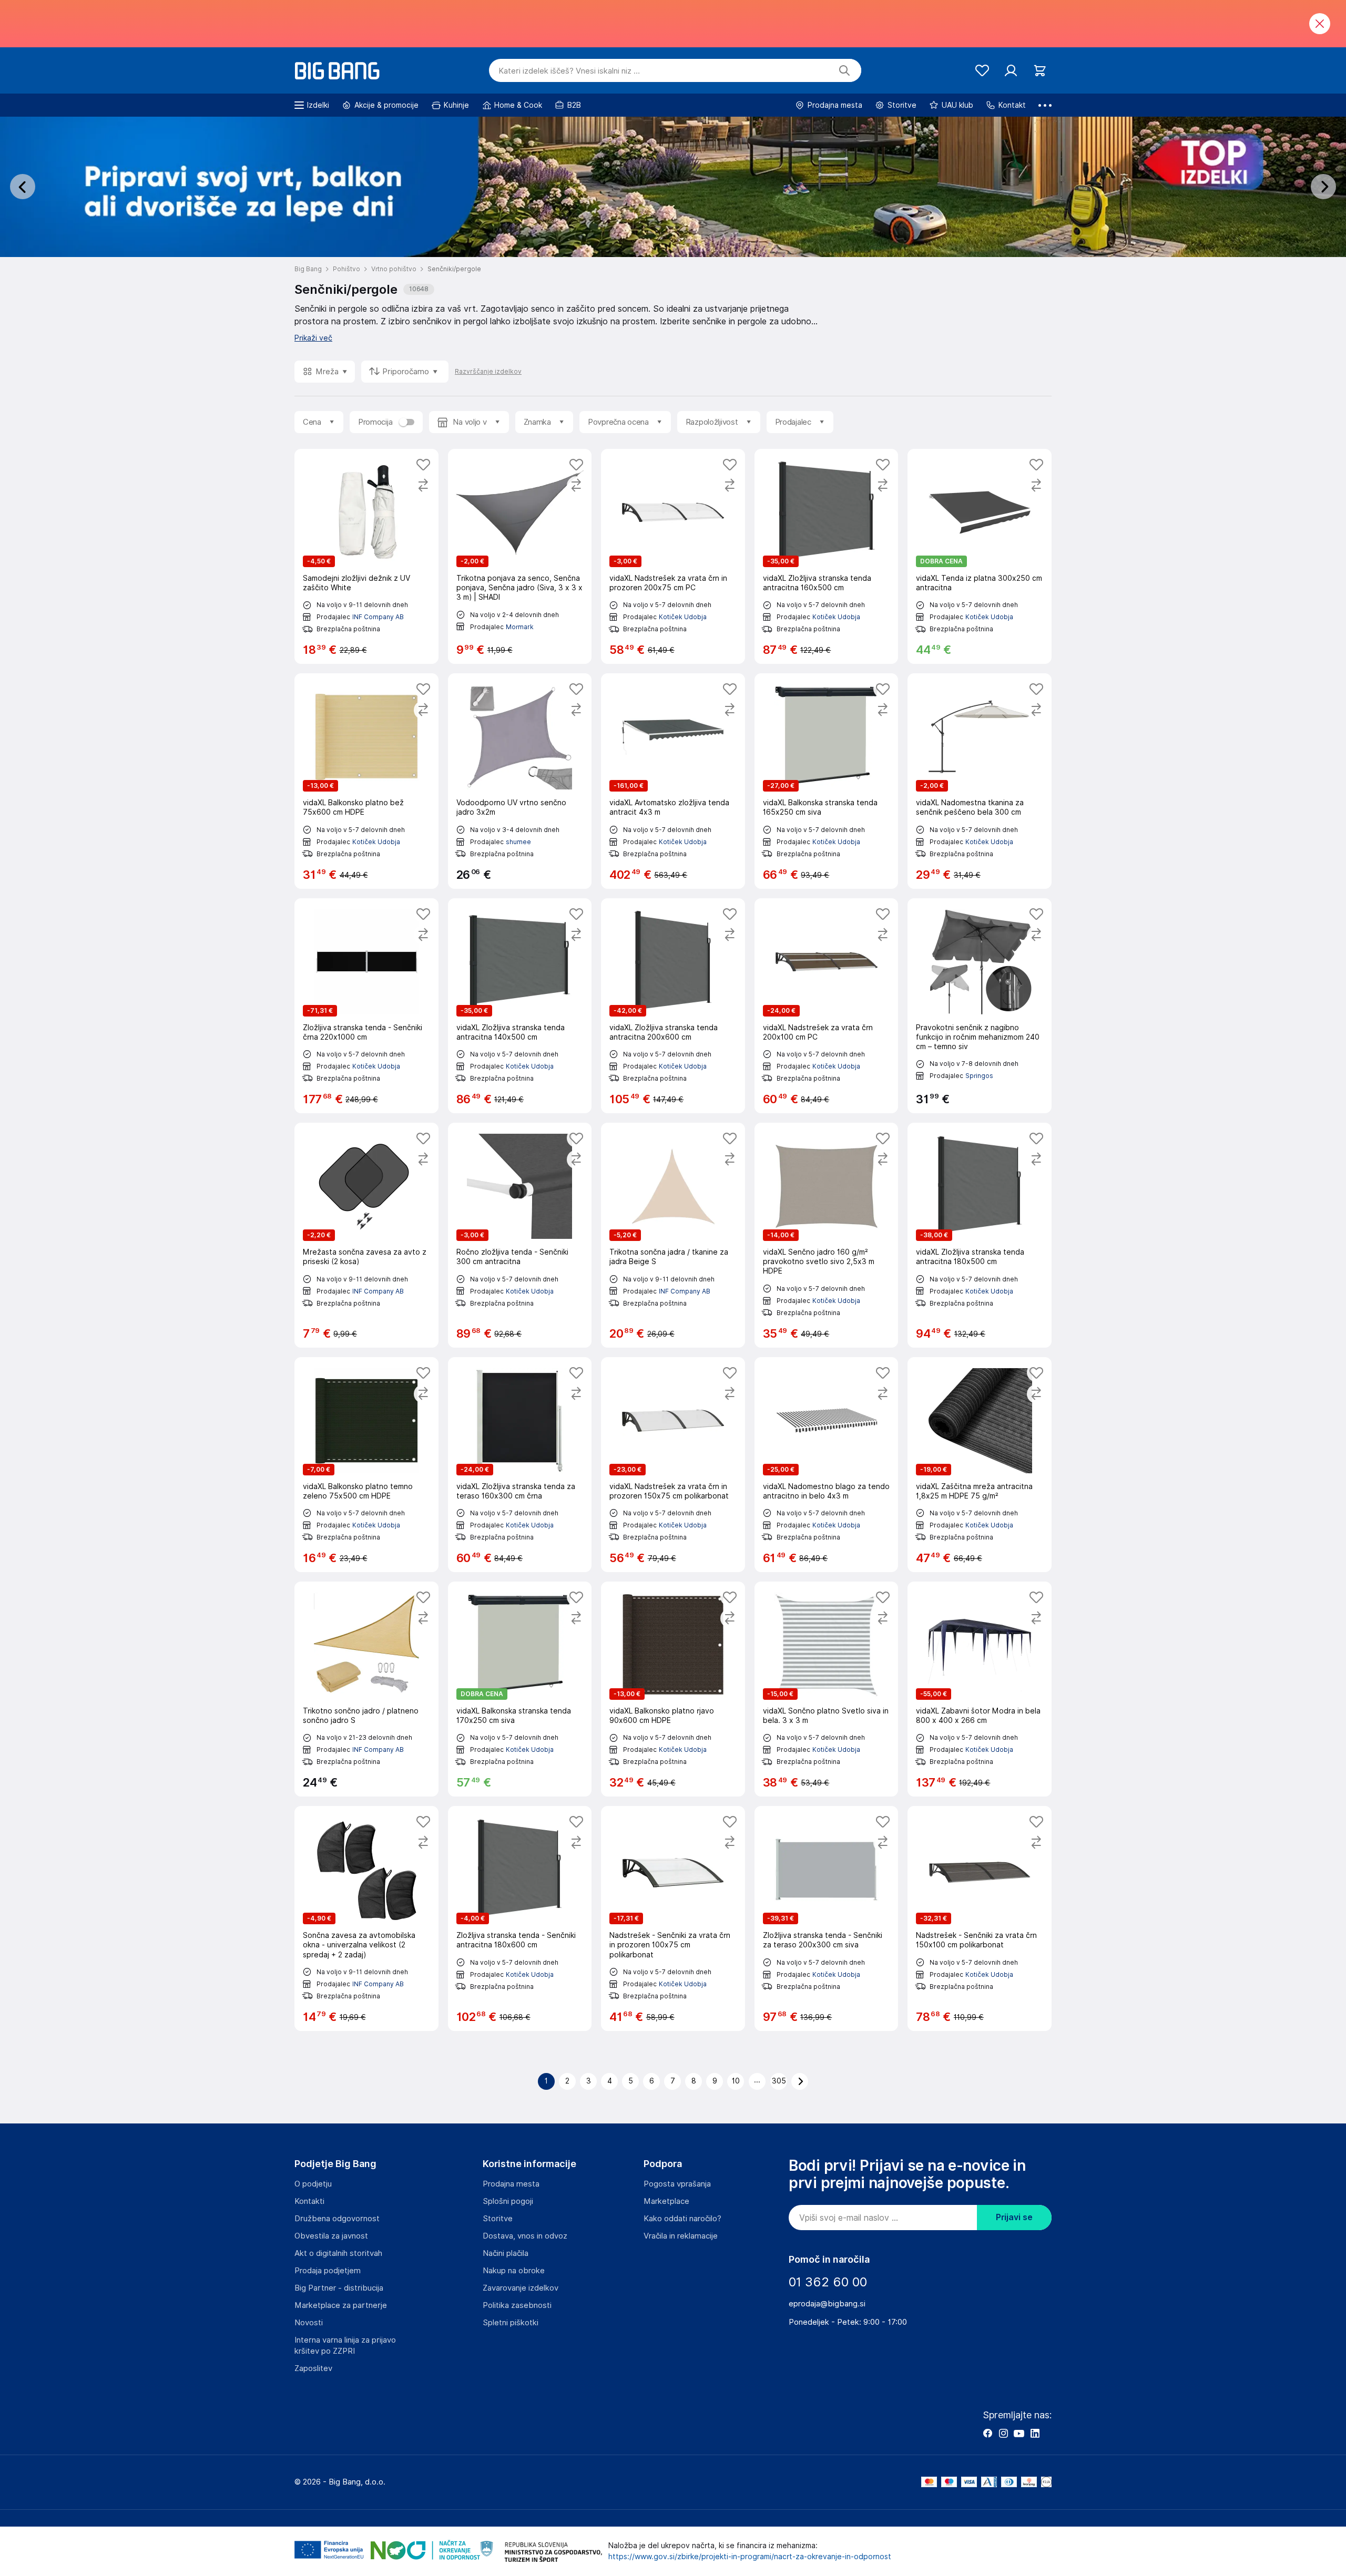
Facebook (987, 2433)
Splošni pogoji (508, 2201)
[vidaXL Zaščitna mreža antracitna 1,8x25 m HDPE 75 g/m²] (980, 1465)
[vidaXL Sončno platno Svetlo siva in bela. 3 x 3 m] (827, 1689)
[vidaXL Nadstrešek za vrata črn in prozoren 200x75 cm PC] (673, 556)
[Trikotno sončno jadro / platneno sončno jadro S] (366, 1689)
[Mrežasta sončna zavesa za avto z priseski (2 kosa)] (366, 1235)
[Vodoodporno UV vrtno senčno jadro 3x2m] (520, 781)
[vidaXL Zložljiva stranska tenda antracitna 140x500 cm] (520, 1006)
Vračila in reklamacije (681, 2236)
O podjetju (313, 2184)
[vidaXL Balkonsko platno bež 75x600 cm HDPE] (366, 781)
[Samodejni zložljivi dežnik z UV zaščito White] (366, 556)
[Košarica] (1040, 71)
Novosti (309, 2323)
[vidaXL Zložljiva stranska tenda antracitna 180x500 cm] (980, 1235)
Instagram (1003, 2433)
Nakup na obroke (514, 2271)
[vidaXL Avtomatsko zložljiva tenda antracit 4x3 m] (673, 781)
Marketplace (666, 2201)
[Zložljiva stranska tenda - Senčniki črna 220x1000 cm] (366, 1006)
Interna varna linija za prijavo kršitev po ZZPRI (345, 2346)
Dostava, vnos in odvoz (525, 2236)
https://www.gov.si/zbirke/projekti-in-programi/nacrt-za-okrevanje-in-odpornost (750, 2557)
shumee (518, 842)
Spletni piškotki (511, 2323)
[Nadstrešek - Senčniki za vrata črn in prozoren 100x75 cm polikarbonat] (673, 1918)
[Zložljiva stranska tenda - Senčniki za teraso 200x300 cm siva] (827, 1918)
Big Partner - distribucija (339, 2288)
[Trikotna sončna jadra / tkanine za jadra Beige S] (673, 1235)
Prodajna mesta (511, 2184)
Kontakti (309, 2201)
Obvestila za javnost (331, 2236)
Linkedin (1035, 2433)
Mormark (520, 627)
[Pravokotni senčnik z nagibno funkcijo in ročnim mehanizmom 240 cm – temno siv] (980, 1006)
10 (736, 2081)
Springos (979, 1076)
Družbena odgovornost (337, 2219)
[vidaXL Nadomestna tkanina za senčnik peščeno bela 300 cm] (980, 781)
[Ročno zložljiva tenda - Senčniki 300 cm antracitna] (520, 1235)
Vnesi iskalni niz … (569, 71)
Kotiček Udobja (683, 617)
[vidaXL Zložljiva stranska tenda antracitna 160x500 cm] (827, 556)
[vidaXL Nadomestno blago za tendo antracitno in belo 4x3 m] (827, 1465)
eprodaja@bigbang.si (827, 2304)
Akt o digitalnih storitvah (338, 2253)
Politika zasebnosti (517, 2305)
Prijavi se (1014, 2217)
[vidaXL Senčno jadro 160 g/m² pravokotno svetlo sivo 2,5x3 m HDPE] (827, 1235)
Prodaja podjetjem (328, 2271)
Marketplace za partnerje (341, 2305)
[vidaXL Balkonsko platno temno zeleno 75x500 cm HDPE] (366, 1465)
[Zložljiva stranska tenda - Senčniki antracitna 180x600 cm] (520, 1918)
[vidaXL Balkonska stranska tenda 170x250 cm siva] (520, 1689)
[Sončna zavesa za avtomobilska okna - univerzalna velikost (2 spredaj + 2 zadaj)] (366, 1918)
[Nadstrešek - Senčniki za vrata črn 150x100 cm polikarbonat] (980, 1918)
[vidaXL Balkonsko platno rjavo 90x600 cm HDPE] (673, 1689)
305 (779, 2081)
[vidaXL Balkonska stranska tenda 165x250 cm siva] (827, 781)
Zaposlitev (313, 2368)
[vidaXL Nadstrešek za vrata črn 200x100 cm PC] (827, 1006)
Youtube (1019, 2433)
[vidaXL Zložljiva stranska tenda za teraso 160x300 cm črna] (520, 1465)
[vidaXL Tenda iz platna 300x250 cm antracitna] (980, 556)
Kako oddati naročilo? (682, 2219)
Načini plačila (506, 2253)
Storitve (498, 2219)
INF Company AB (378, 617)
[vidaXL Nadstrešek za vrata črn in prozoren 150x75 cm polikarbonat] (673, 1465)
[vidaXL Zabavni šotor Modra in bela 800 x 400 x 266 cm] (980, 1689)
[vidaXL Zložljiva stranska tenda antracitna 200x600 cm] (673, 1006)
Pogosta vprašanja (677, 2184)
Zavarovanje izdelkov (521, 2288)
